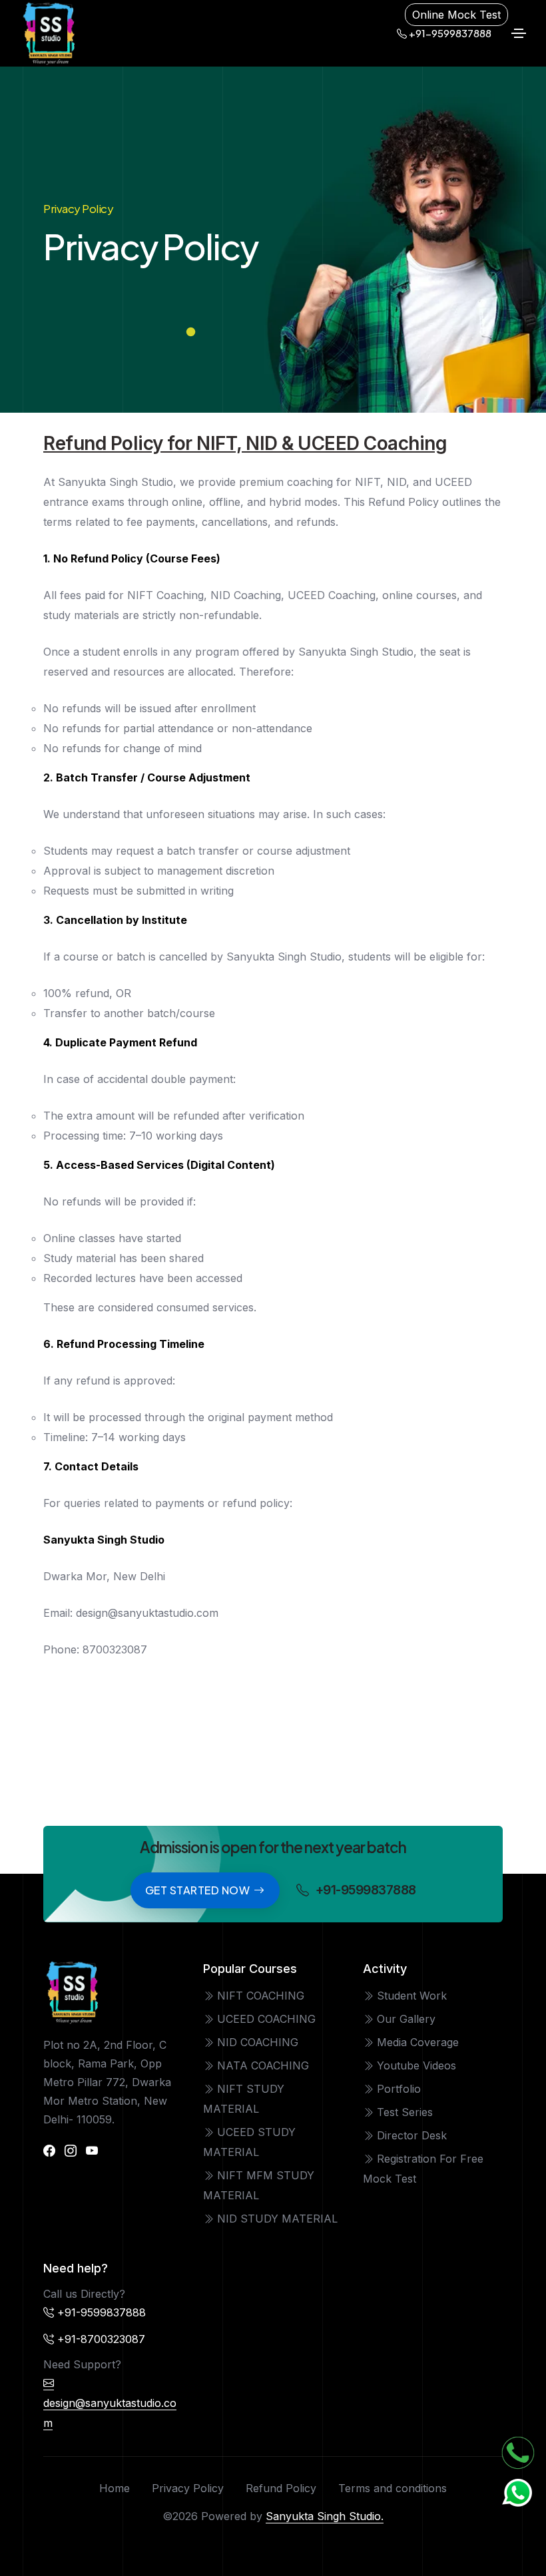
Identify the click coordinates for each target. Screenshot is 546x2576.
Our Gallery (405, 2019)
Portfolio (397, 2089)
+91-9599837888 (449, 33)
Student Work (410, 1996)
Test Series (403, 2112)
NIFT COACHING (259, 1996)
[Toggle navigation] (519, 33)
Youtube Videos (415, 2065)
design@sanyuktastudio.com (110, 2413)
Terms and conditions (393, 2488)
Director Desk (410, 2135)
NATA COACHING (261, 2065)
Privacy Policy (188, 2488)
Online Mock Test (456, 15)
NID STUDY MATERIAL (276, 2219)
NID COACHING (256, 2042)
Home (115, 2488)
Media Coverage (416, 2042)
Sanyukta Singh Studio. (325, 2516)
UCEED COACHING (265, 2019)
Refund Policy (281, 2488)
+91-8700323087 (101, 2339)
